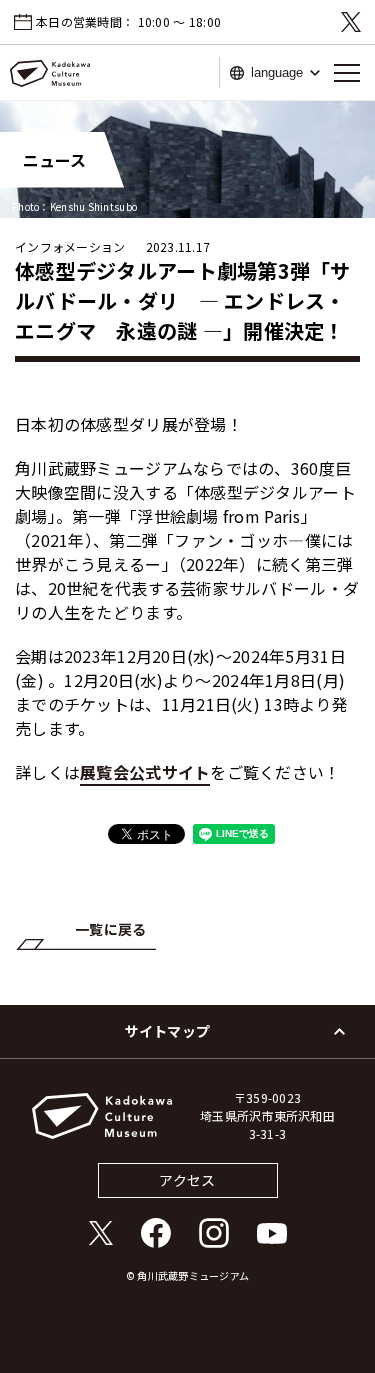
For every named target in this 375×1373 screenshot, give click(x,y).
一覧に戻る (110, 929)
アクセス (187, 1180)
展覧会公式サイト (145, 772)
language (277, 72)
